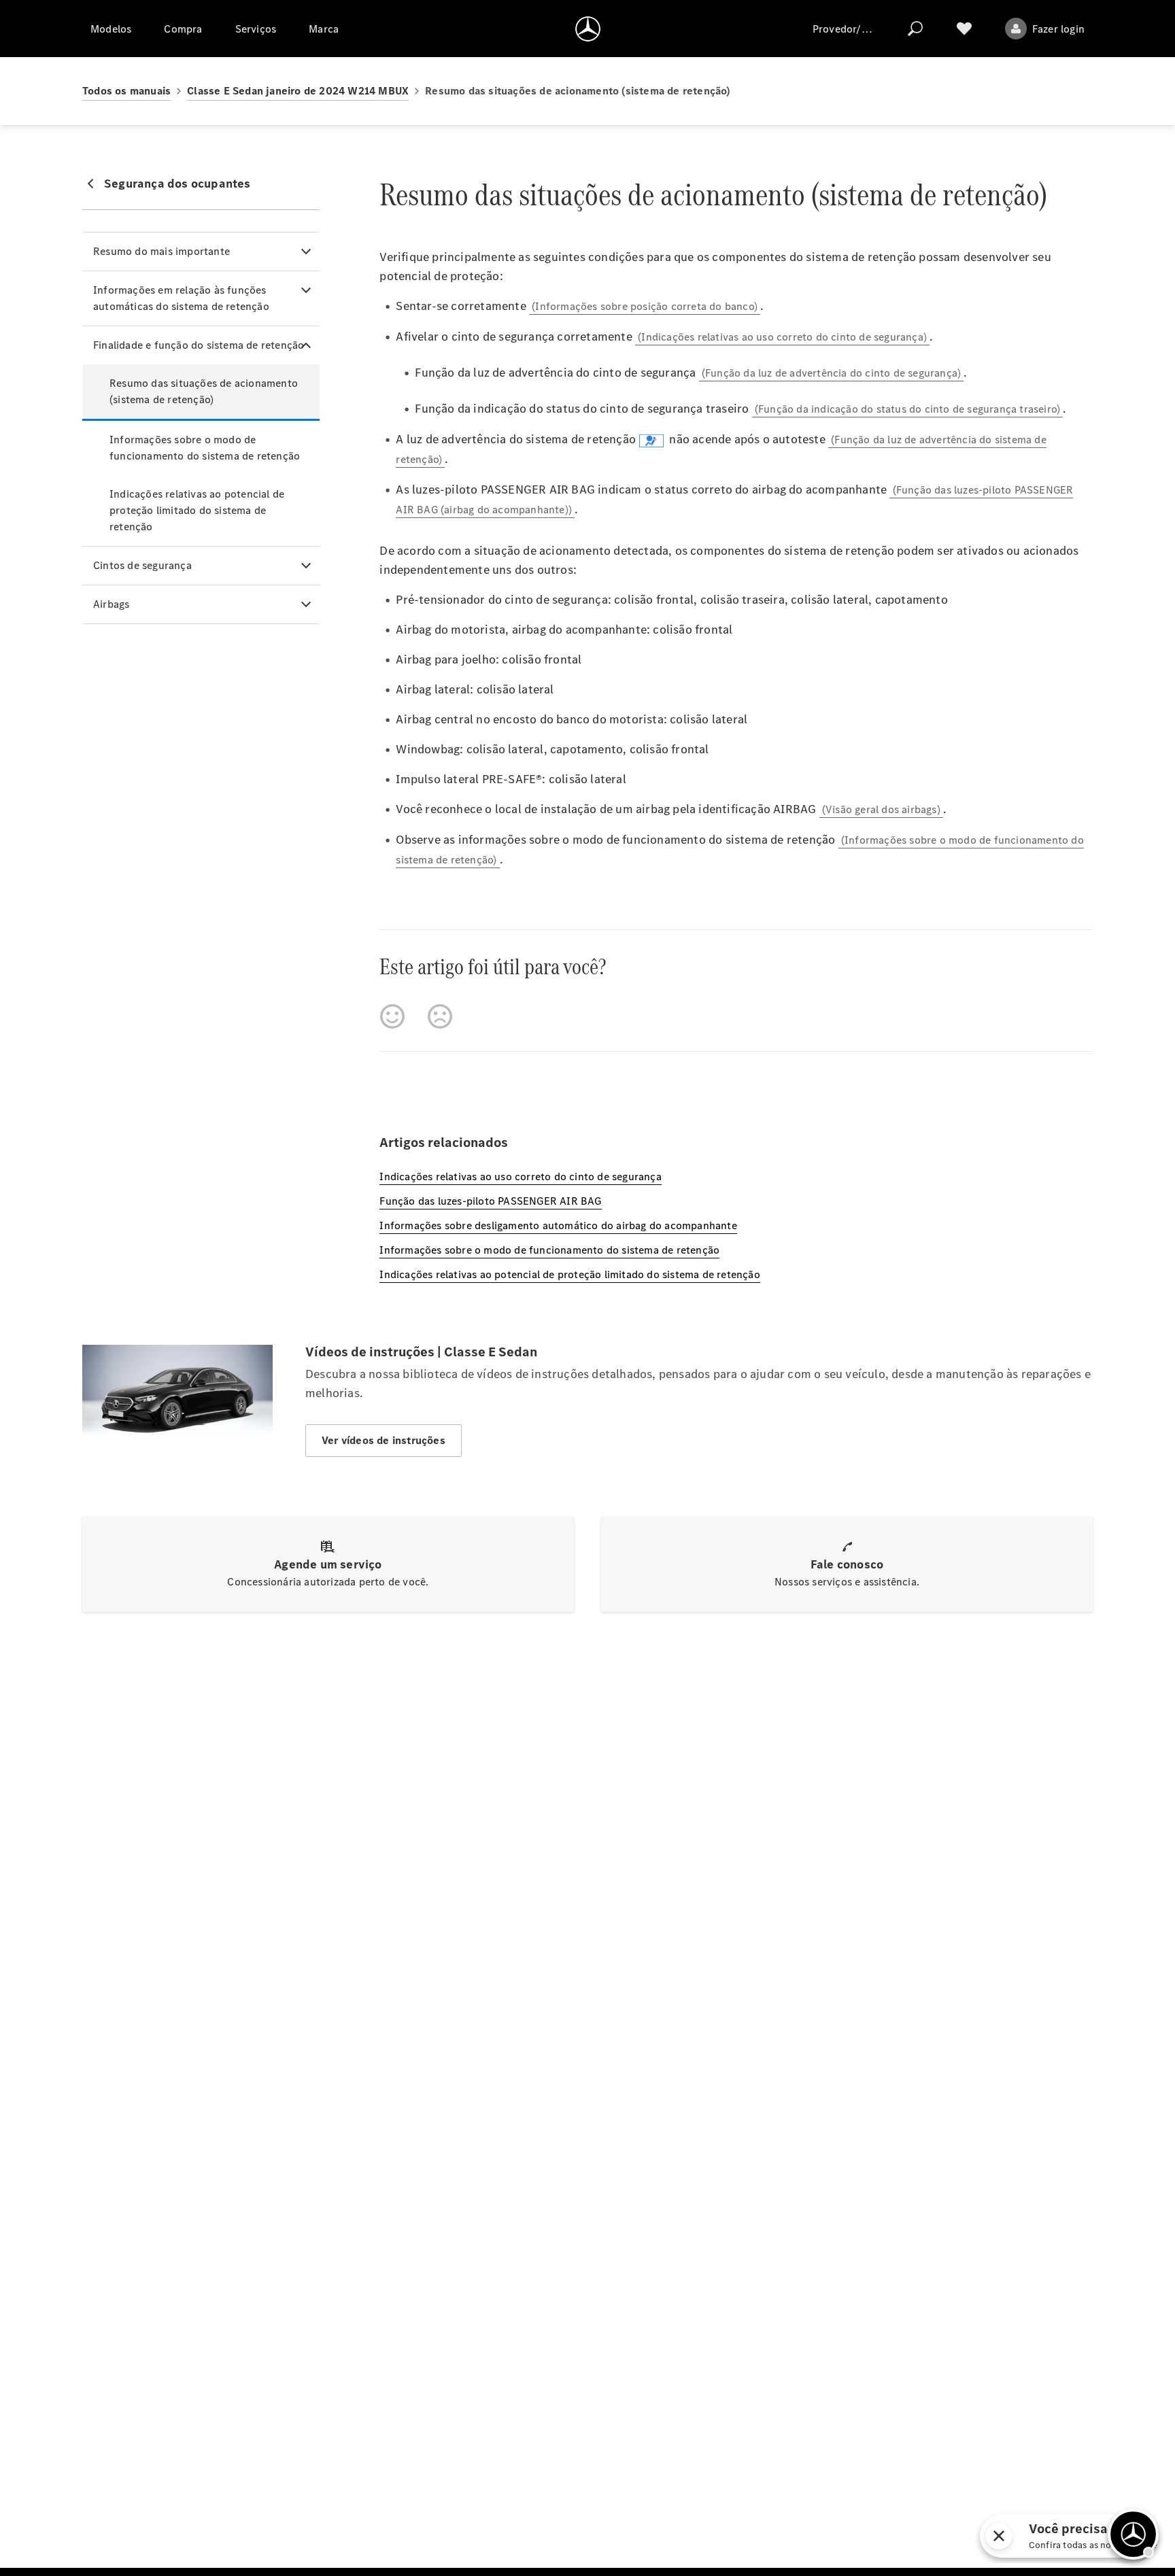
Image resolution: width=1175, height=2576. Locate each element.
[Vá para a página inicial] (588, 29)
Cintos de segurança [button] (142, 565)
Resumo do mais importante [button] (161, 251)
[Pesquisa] (915, 29)
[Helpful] (392, 1016)
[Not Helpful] (440, 1016)
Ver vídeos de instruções (384, 1440)
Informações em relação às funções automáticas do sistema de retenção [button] (181, 298)
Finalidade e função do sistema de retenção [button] (199, 345)
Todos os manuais (126, 91)
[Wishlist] (964, 29)
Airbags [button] (111, 604)
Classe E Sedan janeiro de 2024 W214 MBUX (298, 91)
